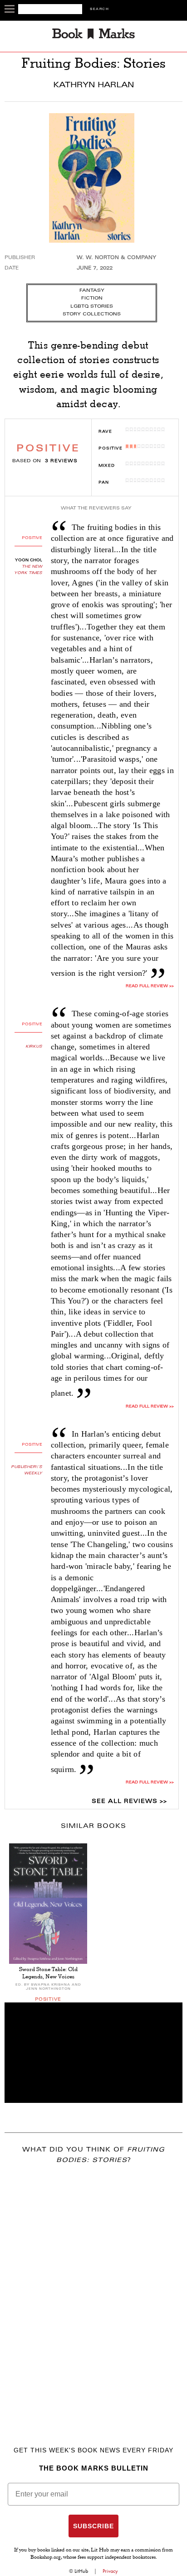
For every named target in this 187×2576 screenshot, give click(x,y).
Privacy (110, 2571)
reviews (61, 461)
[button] (93, 2053)
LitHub (81, 2571)
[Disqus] (93, 2292)
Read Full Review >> (150, 986)
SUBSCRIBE (93, 2526)
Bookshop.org (46, 2558)
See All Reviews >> (129, 1802)
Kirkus (34, 1047)
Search (99, 9)
